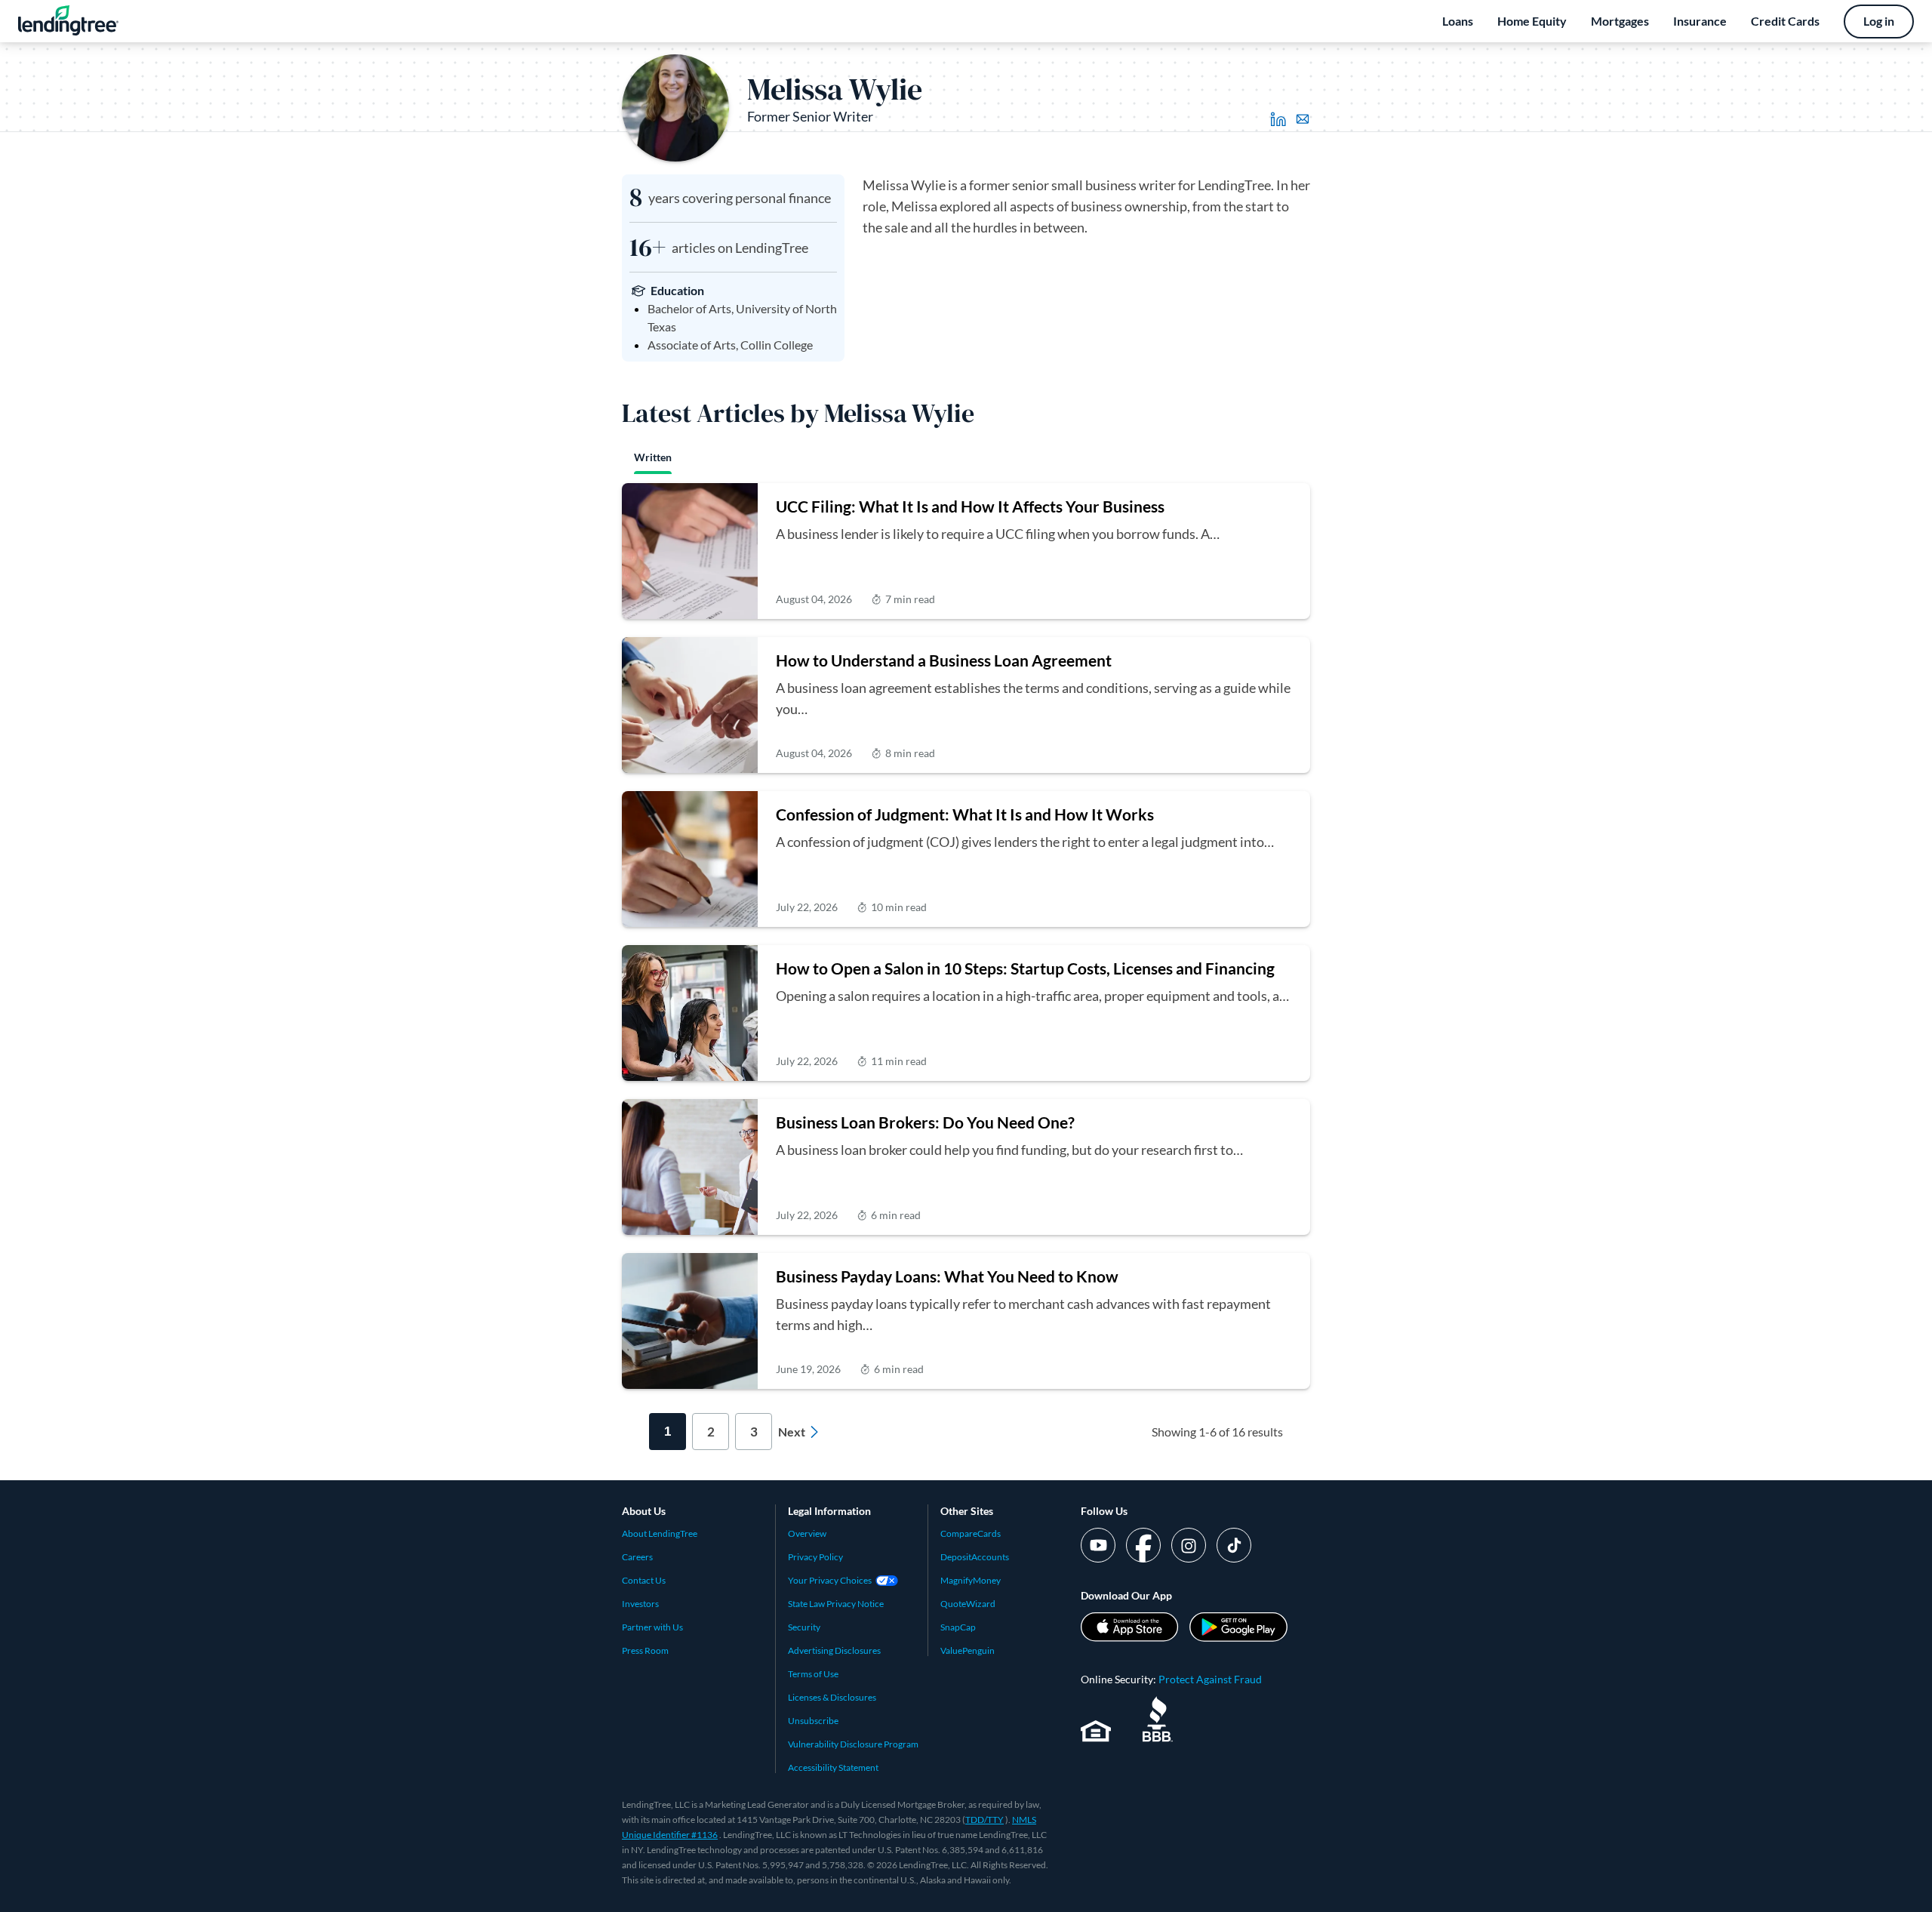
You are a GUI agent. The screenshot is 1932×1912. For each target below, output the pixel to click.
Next (792, 1432)
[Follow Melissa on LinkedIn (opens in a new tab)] (1278, 119)
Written (653, 457)
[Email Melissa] (1303, 119)
